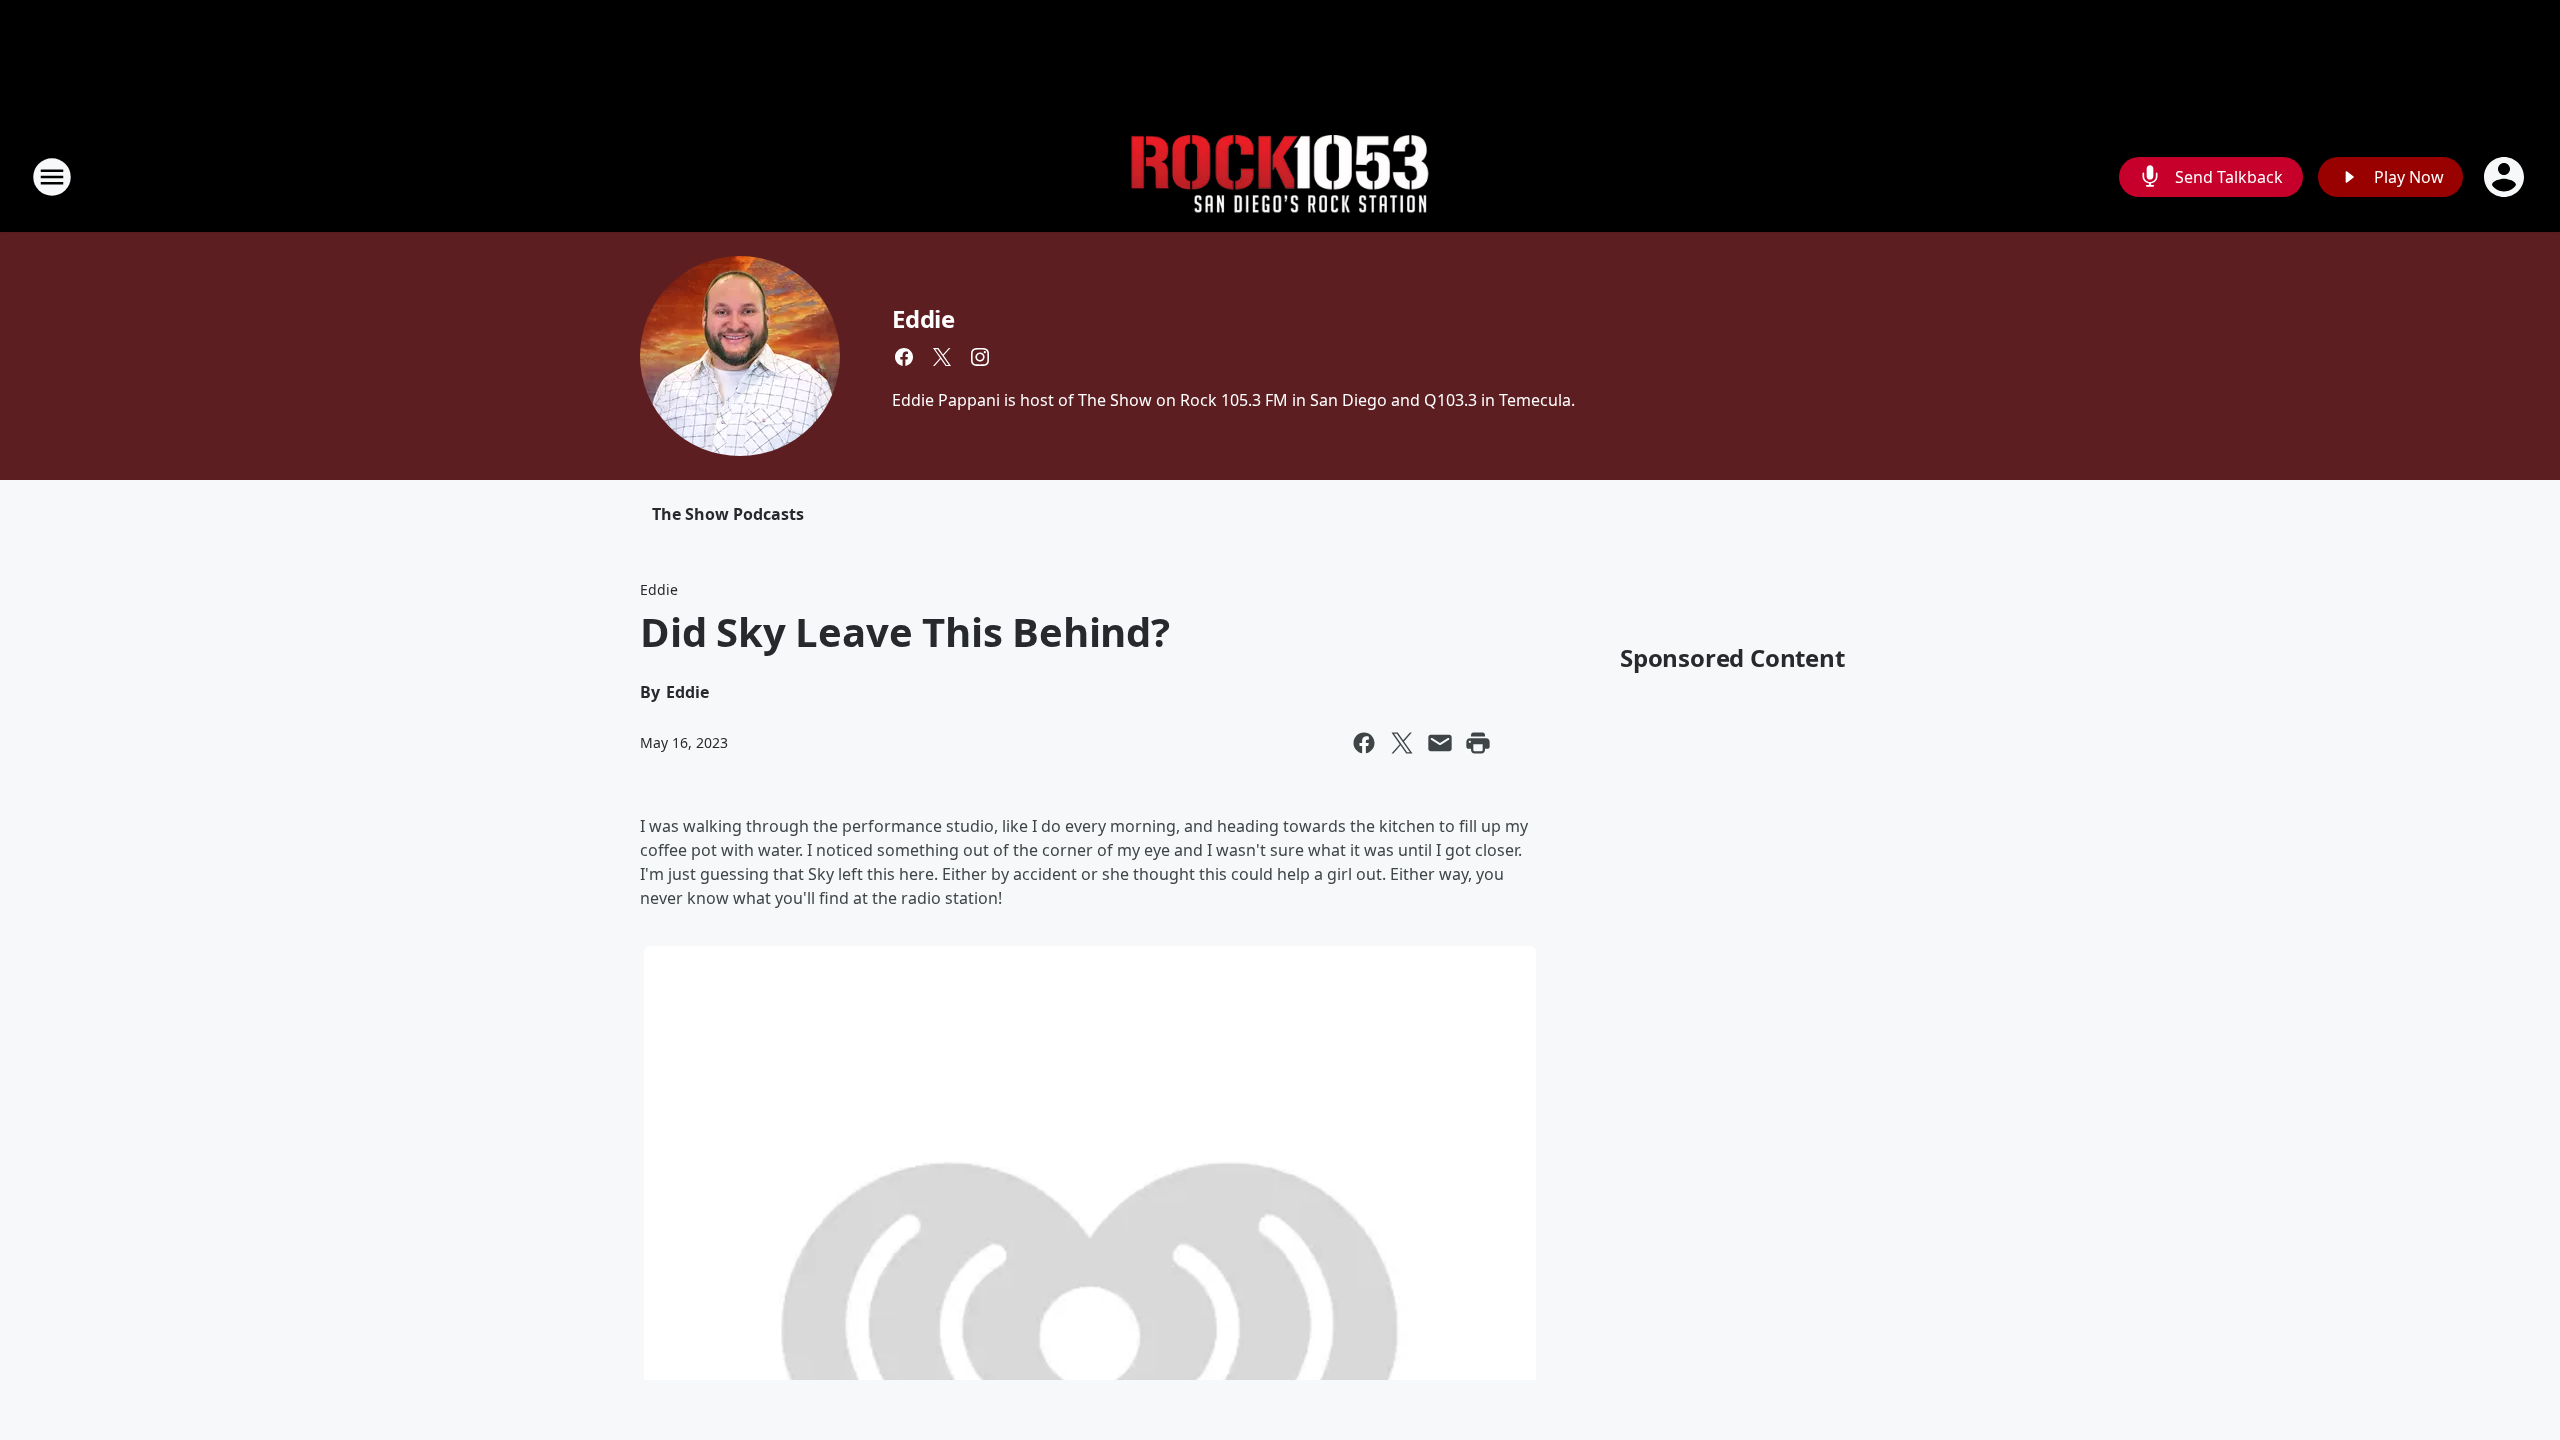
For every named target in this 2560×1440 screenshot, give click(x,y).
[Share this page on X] (1402, 743)
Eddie (923, 318)
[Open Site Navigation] (52, 177)
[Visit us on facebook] (904, 357)
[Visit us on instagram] (980, 357)
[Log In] (2506, 177)
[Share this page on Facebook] (1364, 743)
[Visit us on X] (942, 357)
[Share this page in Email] (1440, 743)
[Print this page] (1478, 743)
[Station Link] (1280, 177)
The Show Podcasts (728, 514)
